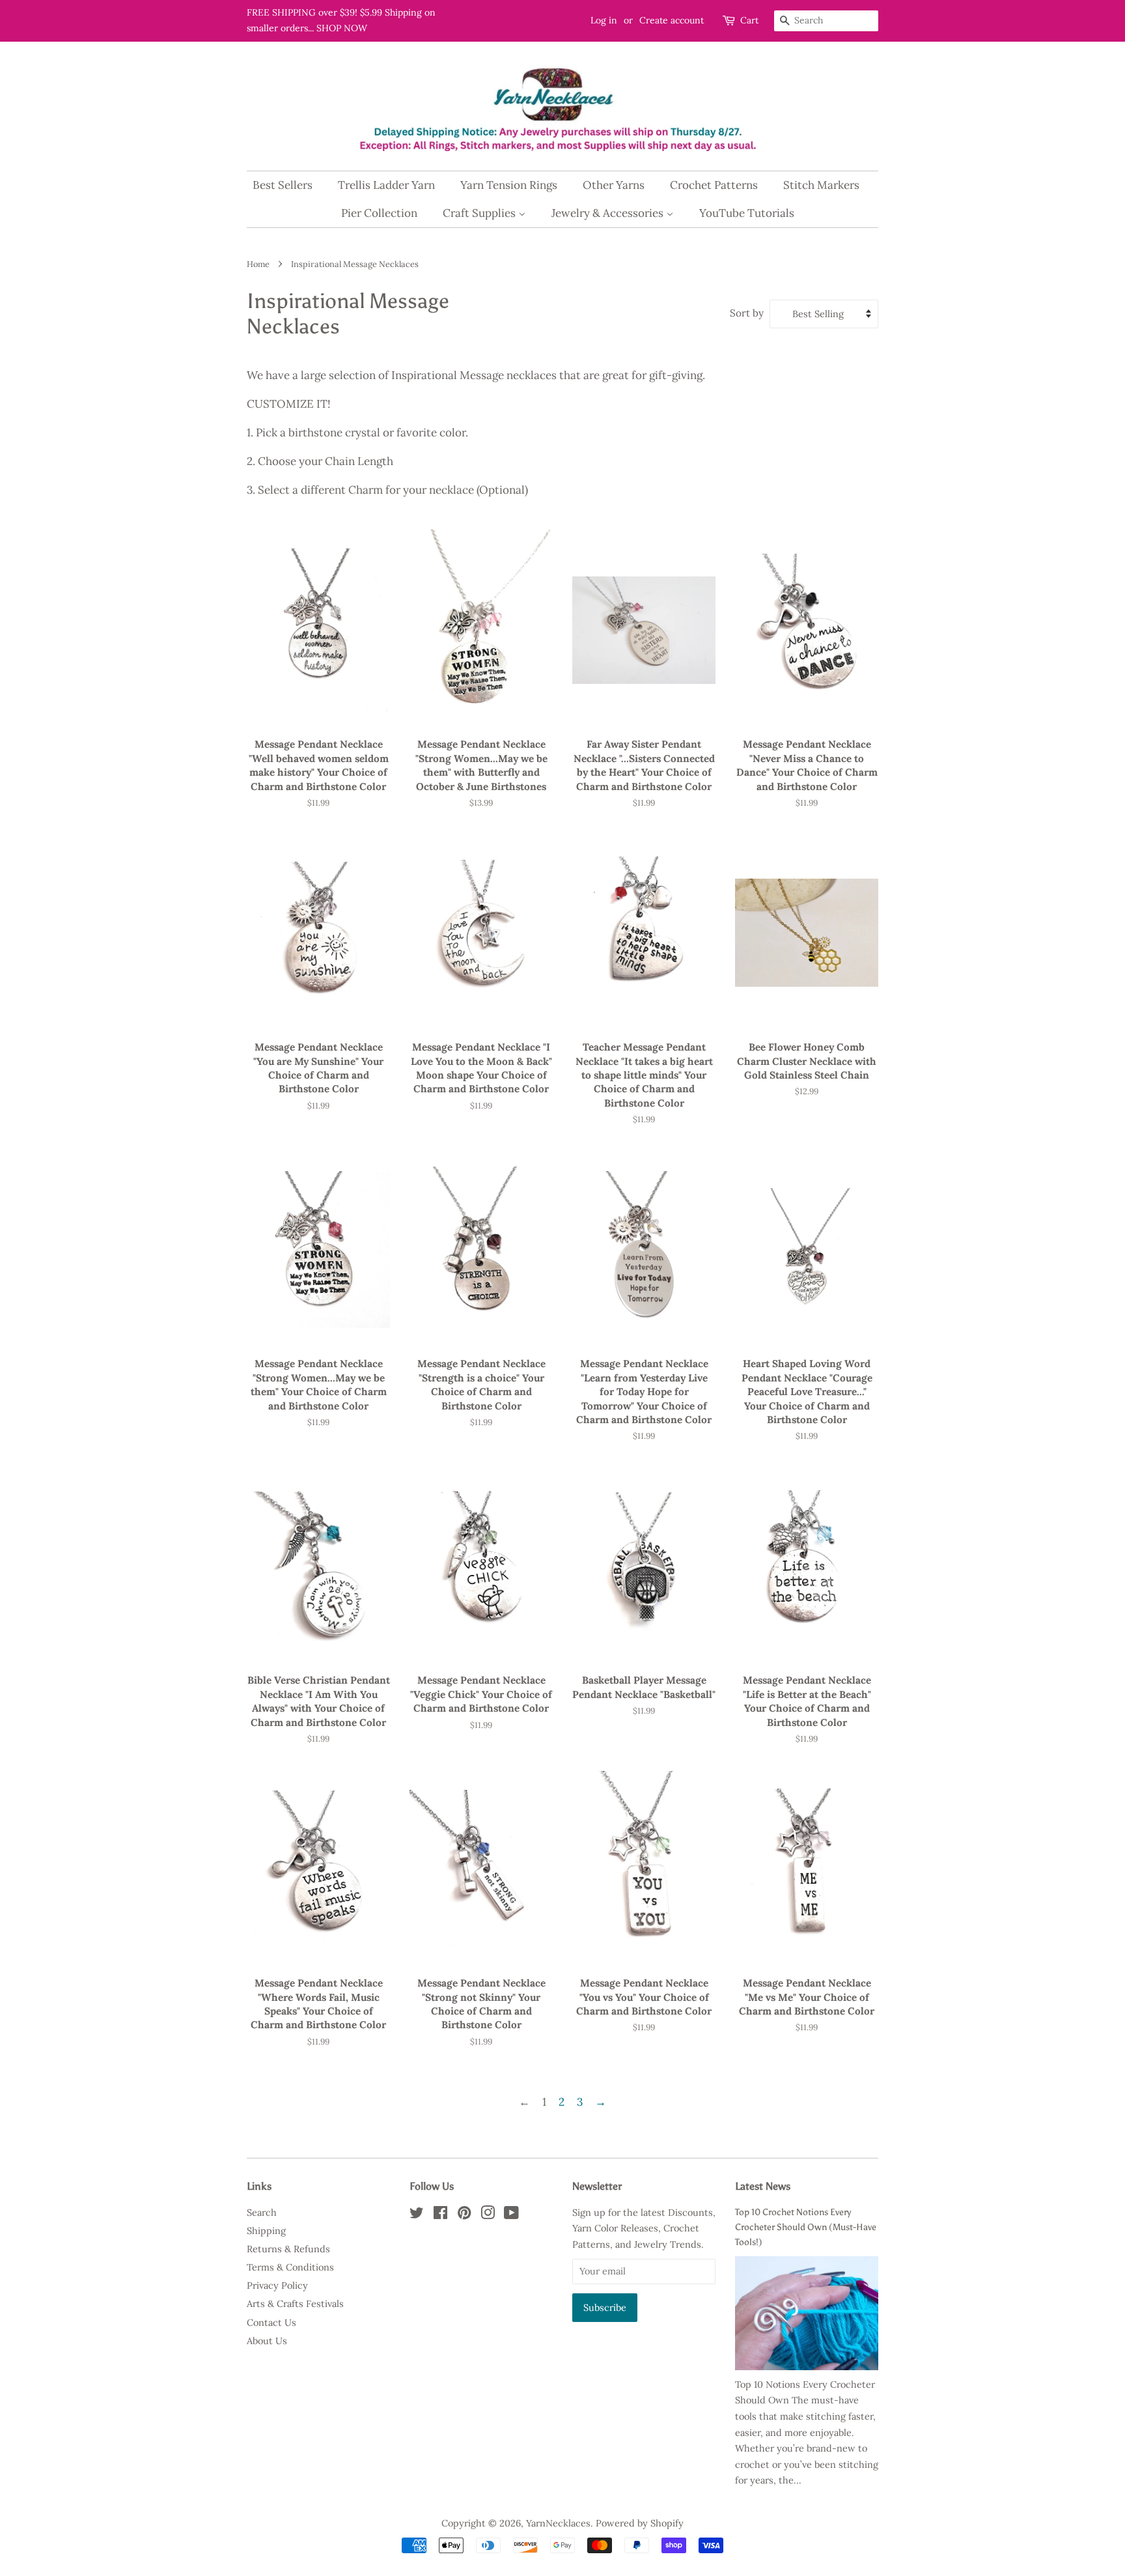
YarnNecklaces (558, 2523)
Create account (672, 20)
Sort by (747, 313)
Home (258, 264)
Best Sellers (283, 185)
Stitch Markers (821, 185)
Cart (749, 20)
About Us (267, 2341)
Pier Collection (379, 213)
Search (262, 2212)
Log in (604, 20)
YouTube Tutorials (747, 213)
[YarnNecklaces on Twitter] (417, 2215)
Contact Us (271, 2322)
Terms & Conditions (290, 2267)
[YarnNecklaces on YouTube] (511, 2215)
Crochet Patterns (714, 185)
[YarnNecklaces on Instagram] (488, 2215)
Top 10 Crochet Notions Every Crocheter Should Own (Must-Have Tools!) (806, 2227)
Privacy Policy (277, 2285)
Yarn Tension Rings (509, 185)
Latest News (763, 2186)
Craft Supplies (480, 213)
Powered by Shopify (640, 2523)
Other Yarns (614, 185)
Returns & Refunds (288, 2249)
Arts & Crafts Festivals (295, 2303)
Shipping (266, 2230)
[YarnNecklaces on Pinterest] (464, 2215)
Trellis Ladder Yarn (386, 185)
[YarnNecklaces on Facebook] (440, 2215)
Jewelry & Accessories (609, 213)
